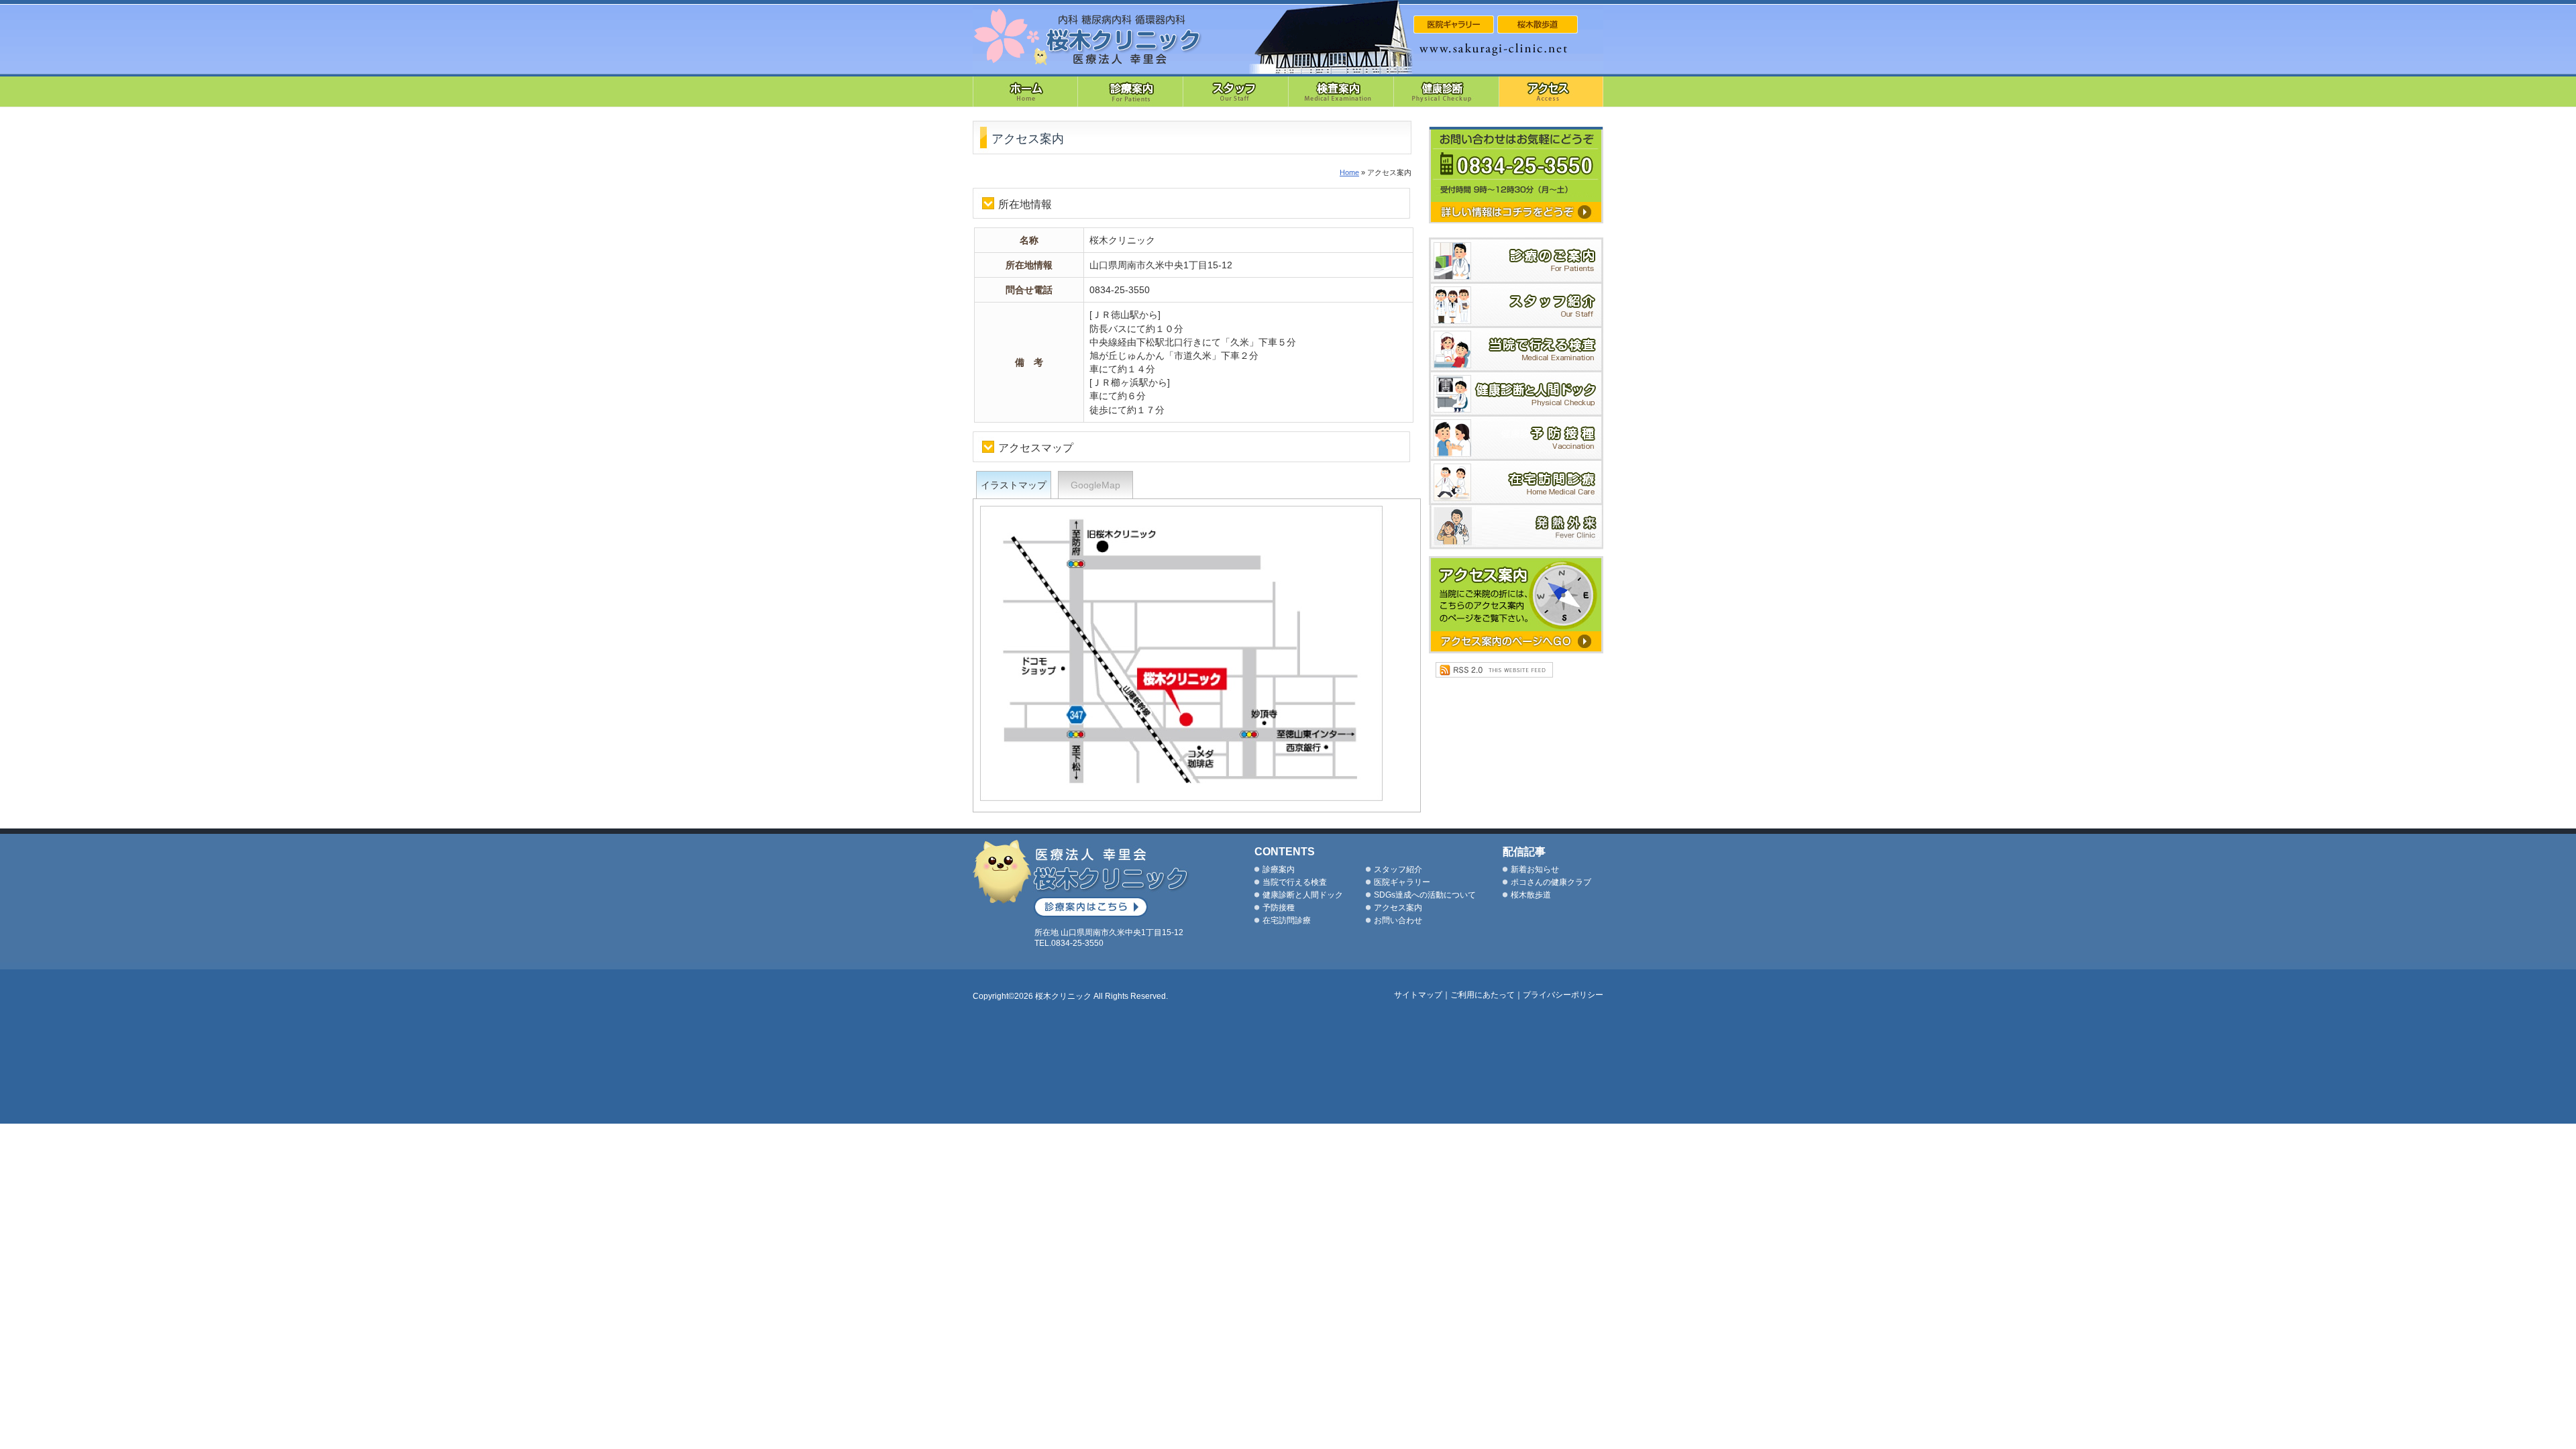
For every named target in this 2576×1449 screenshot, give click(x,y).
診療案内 (1131, 91)
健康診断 (1447, 91)
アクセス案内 (1398, 908)
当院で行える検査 (1516, 350)
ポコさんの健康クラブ (1551, 882)
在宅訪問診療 (1516, 483)
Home (1349, 172)
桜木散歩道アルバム (1538, 24)
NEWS (1454, 24)
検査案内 (1341, 91)
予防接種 (1516, 439)
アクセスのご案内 (1516, 605)
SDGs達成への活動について (1425, 895)
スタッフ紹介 (1236, 91)
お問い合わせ (1398, 920)
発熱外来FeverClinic (1516, 527)
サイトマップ (1418, 995)
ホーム (1025, 91)
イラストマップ (1014, 485)
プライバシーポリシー (1563, 995)
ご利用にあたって (1483, 995)
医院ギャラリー (1402, 882)
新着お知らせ (1535, 869)
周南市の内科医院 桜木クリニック (1081, 878)
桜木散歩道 (1531, 895)
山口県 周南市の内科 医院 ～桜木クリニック (1088, 37)
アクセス (1551, 91)
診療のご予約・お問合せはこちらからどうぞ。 (1516, 175)
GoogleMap (1095, 485)
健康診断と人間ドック (1516, 394)
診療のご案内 (1516, 261)
